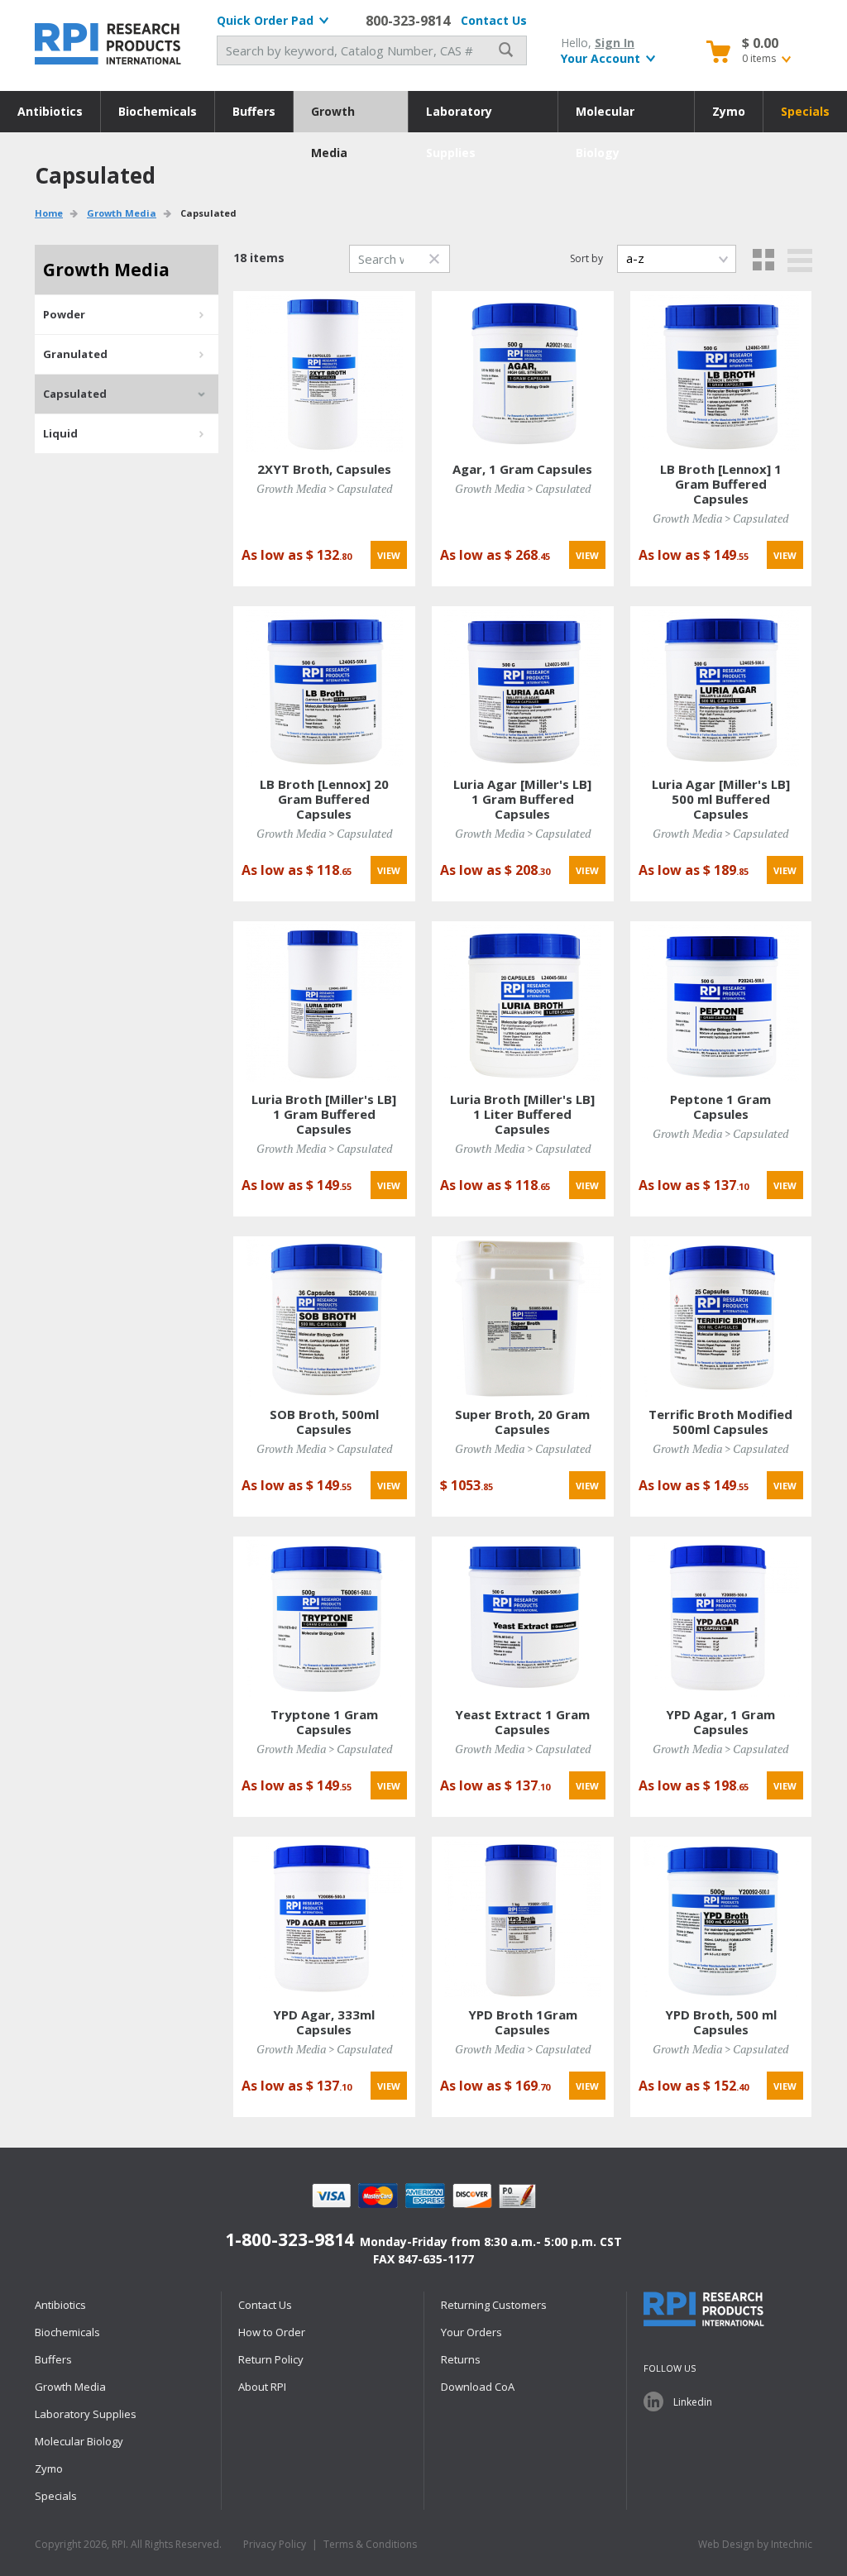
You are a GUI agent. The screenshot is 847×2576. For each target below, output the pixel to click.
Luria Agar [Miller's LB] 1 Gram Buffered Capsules (522, 799)
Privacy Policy (275, 2544)
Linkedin (693, 2402)
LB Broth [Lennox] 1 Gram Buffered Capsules (721, 484)
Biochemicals (158, 111)
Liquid (60, 433)
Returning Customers (494, 2305)
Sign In (615, 43)
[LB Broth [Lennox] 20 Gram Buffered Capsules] (324, 687)
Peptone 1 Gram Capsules (720, 1106)
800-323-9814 (408, 21)
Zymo (729, 111)
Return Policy (271, 2359)
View (389, 555)
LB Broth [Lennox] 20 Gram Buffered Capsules (324, 799)
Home (49, 213)
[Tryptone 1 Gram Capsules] (324, 1617)
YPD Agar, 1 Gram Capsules (720, 1722)
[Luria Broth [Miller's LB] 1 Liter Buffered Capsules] (523, 1002)
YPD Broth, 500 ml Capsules (721, 2022)
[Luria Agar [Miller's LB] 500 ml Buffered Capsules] (720, 687)
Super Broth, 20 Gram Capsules (522, 1422)
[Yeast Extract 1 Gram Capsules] (523, 1617)
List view (800, 260)
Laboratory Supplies (459, 118)
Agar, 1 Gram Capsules (522, 469)
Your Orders (471, 2332)
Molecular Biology (605, 118)
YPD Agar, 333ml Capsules (324, 2022)
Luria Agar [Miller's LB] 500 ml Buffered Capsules (721, 799)
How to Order (272, 2332)
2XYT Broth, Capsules (324, 469)
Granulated (75, 354)
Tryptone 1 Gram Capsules (324, 1722)
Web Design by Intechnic (755, 2544)
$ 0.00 (760, 43)
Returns (461, 2359)
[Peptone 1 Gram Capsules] (720, 1002)
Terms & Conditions (370, 2544)
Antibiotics (50, 111)
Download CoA (478, 2387)
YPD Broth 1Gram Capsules (523, 2022)
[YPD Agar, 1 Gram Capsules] (720, 1617)
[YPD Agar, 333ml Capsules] (324, 1917)
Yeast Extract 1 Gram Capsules (522, 1722)
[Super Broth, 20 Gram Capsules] (523, 1317)
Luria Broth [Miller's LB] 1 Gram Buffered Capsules (324, 1114)
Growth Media (333, 118)
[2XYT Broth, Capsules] (324, 372)
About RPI (262, 2387)
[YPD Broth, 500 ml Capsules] (720, 1917)
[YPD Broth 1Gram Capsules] (523, 1917)
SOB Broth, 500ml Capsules (324, 1422)
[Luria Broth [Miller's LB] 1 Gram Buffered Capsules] (324, 1002)
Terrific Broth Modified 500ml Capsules (720, 1422)
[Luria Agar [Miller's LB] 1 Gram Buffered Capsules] (523, 687)
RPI (109, 44)
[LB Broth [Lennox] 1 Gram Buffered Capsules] (720, 372)
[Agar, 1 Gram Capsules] (523, 372)
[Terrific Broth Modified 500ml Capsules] (720, 1317)
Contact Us (494, 20)
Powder (64, 314)
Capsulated (75, 394)
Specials (805, 111)
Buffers (254, 111)
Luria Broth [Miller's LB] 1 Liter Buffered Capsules (522, 1114)
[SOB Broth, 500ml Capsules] (324, 1317)
